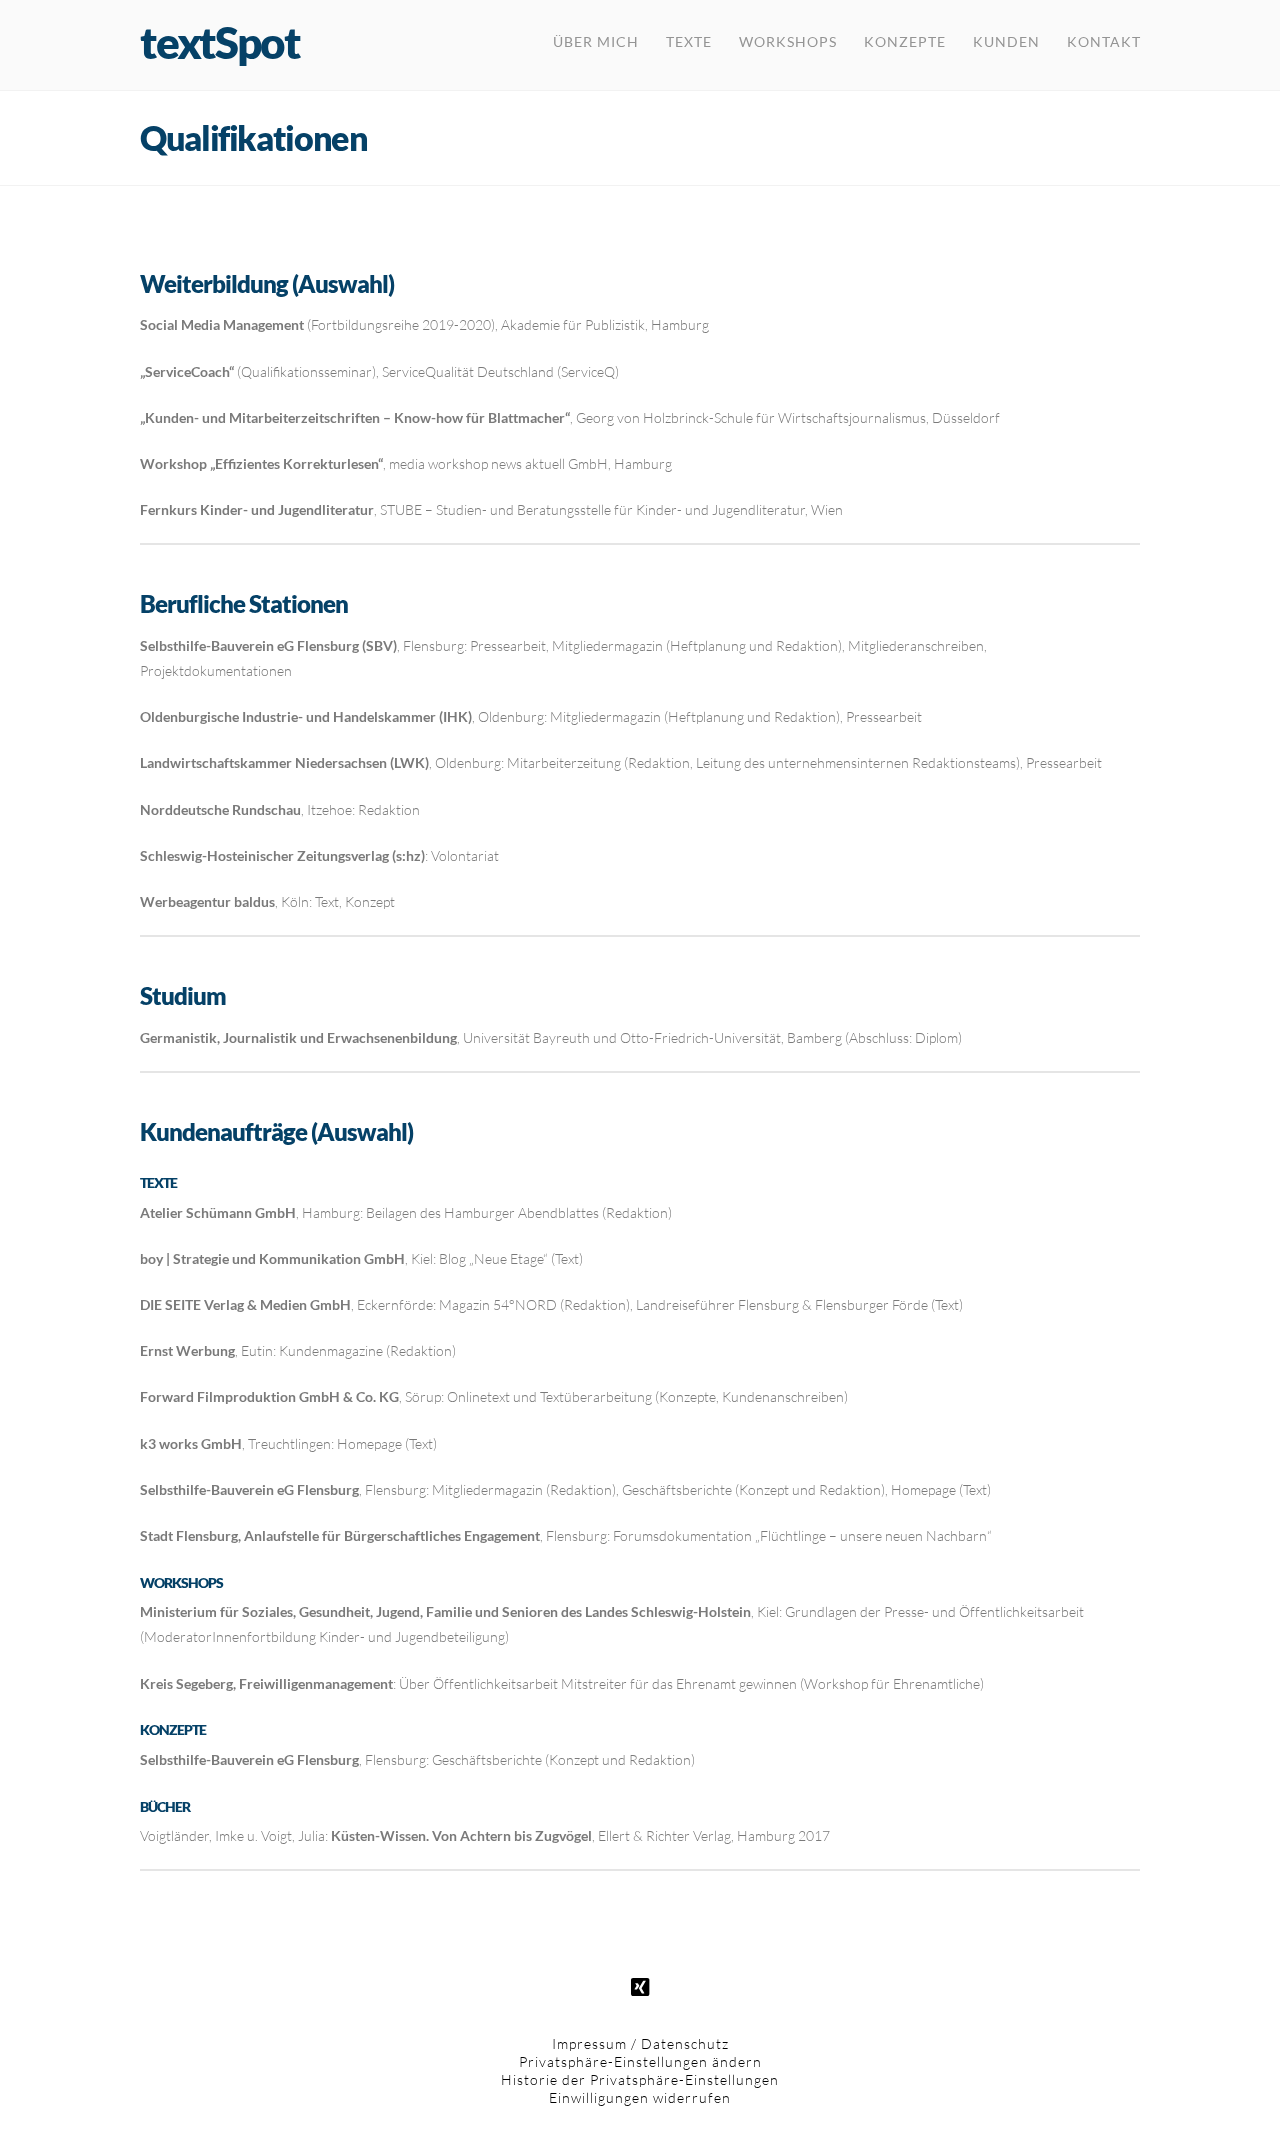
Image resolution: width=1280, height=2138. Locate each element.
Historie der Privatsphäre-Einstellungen (640, 2079)
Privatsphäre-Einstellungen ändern (640, 2061)
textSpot (219, 42)
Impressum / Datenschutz (640, 2043)
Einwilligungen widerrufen (640, 2097)
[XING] (640, 1988)
